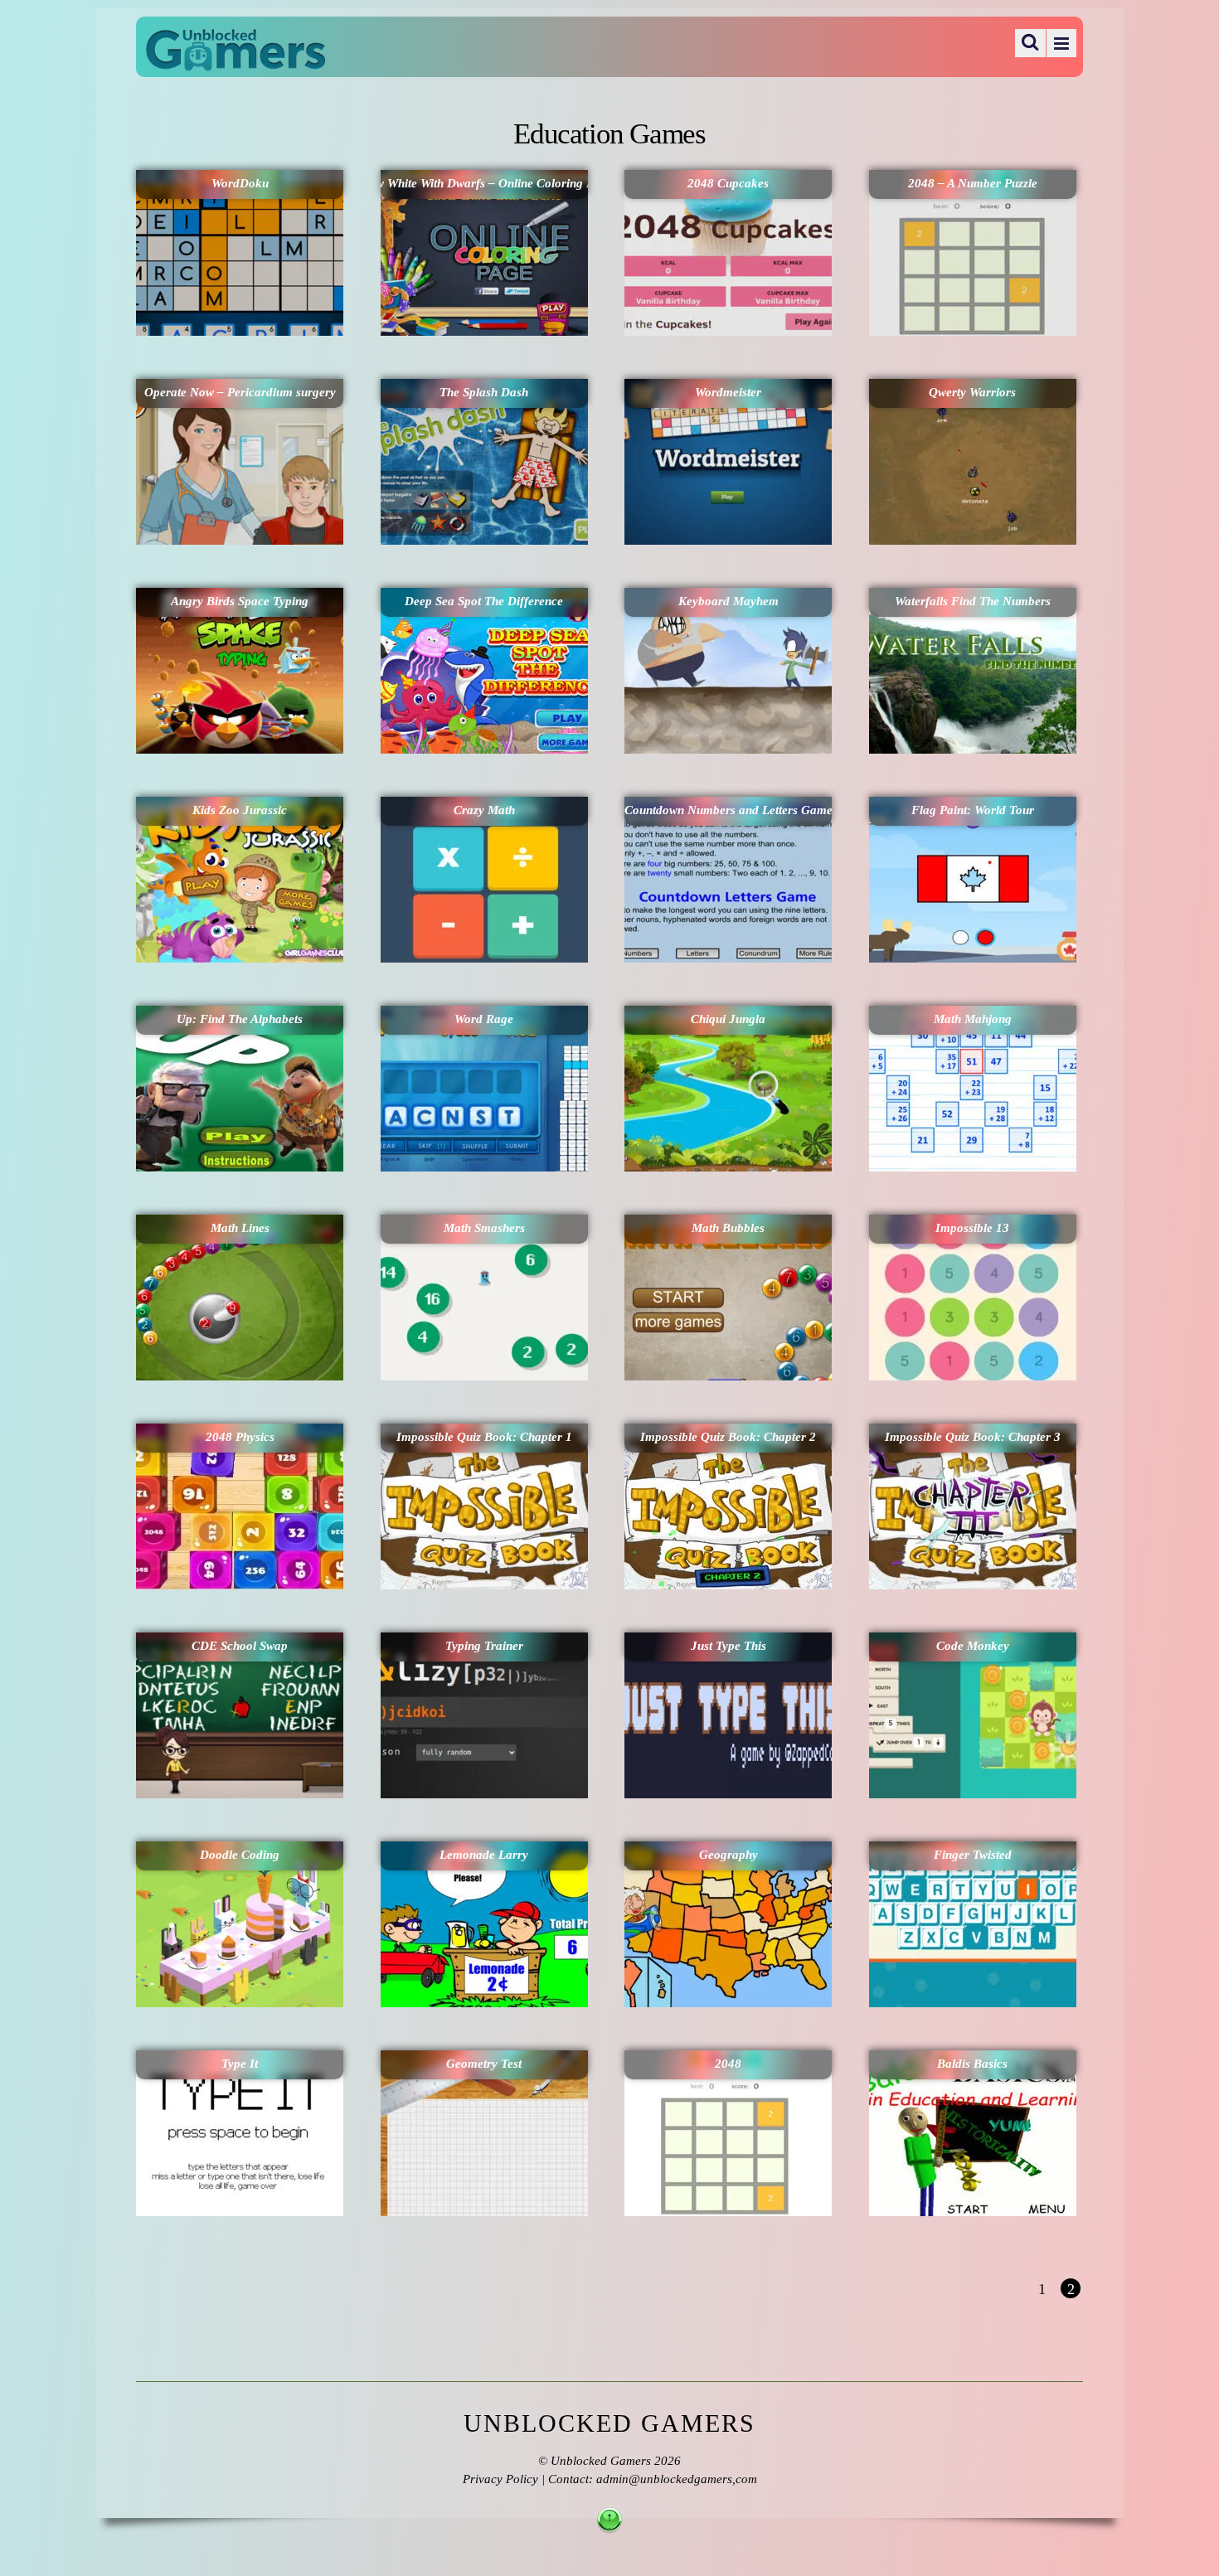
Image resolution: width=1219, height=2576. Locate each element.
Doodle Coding (240, 1855)
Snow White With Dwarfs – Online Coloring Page (484, 183)
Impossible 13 (972, 1228)
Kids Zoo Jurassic (240, 810)
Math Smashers (484, 1228)
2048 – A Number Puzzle (973, 183)
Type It (240, 2064)
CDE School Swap (240, 1646)
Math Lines (240, 1228)
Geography (728, 1855)
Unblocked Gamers (601, 2461)
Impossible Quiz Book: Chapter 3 (973, 1437)
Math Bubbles (728, 1228)
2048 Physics (240, 1437)
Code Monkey (973, 1646)
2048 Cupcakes (728, 183)
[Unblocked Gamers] (236, 60)
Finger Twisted (973, 1855)
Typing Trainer (484, 1646)
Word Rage (484, 1019)
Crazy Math (484, 810)
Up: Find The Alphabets (240, 1019)
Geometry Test (484, 2064)
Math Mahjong (973, 1019)
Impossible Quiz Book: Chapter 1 (484, 1437)
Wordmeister (728, 392)
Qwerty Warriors (972, 392)
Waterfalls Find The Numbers (973, 601)
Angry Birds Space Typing (240, 601)
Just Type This (728, 1646)
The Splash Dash (484, 392)
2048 (728, 2064)
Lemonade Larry (484, 1855)
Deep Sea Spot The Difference (484, 601)
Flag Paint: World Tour (973, 810)
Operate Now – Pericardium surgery (240, 392)
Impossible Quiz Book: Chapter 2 (728, 1437)
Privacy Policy (500, 2479)
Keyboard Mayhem (728, 601)
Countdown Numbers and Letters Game (728, 810)
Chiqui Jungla (728, 1019)
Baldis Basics (972, 2064)
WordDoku (240, 183)
